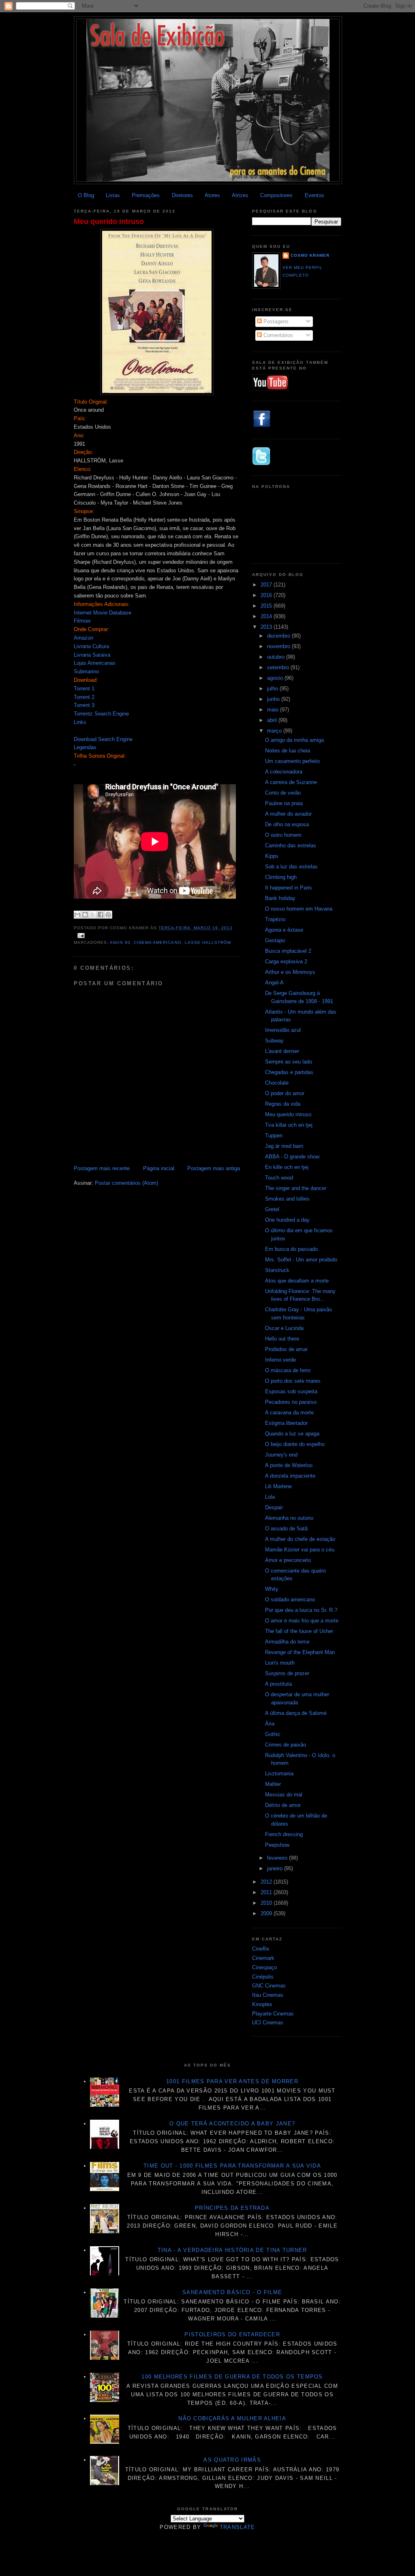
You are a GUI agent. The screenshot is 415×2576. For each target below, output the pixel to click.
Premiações (146, 195)
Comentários (277, 335)
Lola (270, 1497)
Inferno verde (280, 1360)
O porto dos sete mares (293, 1381)
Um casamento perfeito (292, 761)
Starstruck (277, 1270)
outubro (277, 657)
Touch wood (279, 1178)
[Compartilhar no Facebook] (101, 915)
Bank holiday (280, 898)
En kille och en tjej (287, 1167)
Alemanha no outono (289, 1518)
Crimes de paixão (286, 1745)
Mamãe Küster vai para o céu (300, 1550)
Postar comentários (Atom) (126, 1183)
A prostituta (278, 1684)
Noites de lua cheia (288, 751)
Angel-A (274, 983)
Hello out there (282, 1339)
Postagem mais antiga (214, 1168)
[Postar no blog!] (85, 915)
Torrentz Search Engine (101, 714)
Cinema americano (157, 942)
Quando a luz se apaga (292, 1434)
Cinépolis (263, 1977)
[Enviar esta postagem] (80, 935)
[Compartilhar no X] (93, 915)
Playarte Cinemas (273, 2014)
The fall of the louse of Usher (299, 1631)
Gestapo (275, 940)
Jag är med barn (284, 1146)
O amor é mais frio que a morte (302, 1621)
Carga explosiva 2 (286, 961)
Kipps (272, 856)
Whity (272, 1589)
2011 (267, 1892)
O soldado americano (290, 1600)
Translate (237, 2527)
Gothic (273, 1734)
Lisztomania (279, 1774)
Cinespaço (264, 1967)
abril (273, 720)
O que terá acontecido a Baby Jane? (232, 2124)
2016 (267, 595)
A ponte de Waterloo (289, 1465)
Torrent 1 (84, 689)
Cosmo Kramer (310, 255)
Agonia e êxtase (284, 930)
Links (80, 722)
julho (273, 689)
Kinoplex (262, 2004)
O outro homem (283, 835)
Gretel (272, 1209)
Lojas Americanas (95, 663)
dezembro (279, 636)
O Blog (86, 195)
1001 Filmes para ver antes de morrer (232, 2081)
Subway (274, 1041)
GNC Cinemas (269, 1986)
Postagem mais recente (102, 1168)
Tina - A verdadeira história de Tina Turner (232, 2250)
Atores (212, 195)
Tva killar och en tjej (289, 1125)
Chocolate (277, 1083)
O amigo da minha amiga (294, 740)
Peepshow (277, 1845)
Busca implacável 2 (288, 951)
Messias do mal (284, 1795)
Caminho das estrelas (291, 845)
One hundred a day (287, 1220)
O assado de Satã (286, 1529)
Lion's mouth (280, 1663)
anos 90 (120, 942)
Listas (113, 195)
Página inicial (159, 1168)
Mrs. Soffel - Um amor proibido (301, 1260)
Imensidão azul (283, 1030)
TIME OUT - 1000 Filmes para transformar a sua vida (232, 2166)
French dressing (284, 1834)
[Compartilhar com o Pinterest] (108, 915)
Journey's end (281, 1455)
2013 (267, 627)
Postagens (275, 321)
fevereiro (278, 1858)
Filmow (82, 621)
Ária (270, 1724)
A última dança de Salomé (296, 1713)
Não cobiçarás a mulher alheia (232, 2418)
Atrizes (240, 195)
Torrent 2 (84, 697)
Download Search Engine (103, 739)
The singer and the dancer (296, 1188)
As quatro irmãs (232, 2460)
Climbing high (281, 877)
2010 (267, 1903)
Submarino (86, 671)
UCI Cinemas (268, 2023)
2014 (267, 616)
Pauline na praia (284, 803)
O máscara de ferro (288, 1370)
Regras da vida (283, 1104)
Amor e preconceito (288, 1560)
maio (274, 710)
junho (274, 699)
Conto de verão (283, 793)
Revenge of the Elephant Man (300, 1652)
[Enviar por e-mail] (77, 915)
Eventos (314, 195)
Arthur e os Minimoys (290, 972)
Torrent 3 (84, 705)
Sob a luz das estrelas (291, 867)
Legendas (85, 747)
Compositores (276, 195)
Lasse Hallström (208, 942)
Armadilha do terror (287, 1642)
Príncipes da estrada (232, 2208)
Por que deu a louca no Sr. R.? (301, 1610)
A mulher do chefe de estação (300, 1539)
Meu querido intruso (109, 221)
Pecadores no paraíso (291, 1402)
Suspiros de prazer (287, 1673)
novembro (279, 646)
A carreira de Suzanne (291, 782)
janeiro (276, 1868)
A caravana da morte (289, 1413)
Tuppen (274, 1135)
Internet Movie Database (103, 613)
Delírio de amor (283, 1805)
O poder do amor (285, 1093)
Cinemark (263, 1958)
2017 (267, 585)
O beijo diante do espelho (295, 1444)
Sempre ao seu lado (289, 1062)
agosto (276, 678)
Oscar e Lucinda (284, 1328)
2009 (267, 1913)
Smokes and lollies (287, 1199)
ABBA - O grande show (292, 1157)
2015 (267, 606)
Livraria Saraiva (92, 655)
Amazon (83, 638)
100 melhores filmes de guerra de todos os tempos (232, 2377)
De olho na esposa (287, 824)
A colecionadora (284, 772)
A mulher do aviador (288, 814)
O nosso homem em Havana (299, 909)
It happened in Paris (289, 888)
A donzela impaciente (290, 1476)
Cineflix (261, 1949)
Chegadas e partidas (289, 1072)
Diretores (182, 195)
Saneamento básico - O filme (232, 2292)
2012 (267, 1882)
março (275, 731)
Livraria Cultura (91, 646)
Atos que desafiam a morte (297, 1281)
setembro (279, 667)
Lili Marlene (278, 1486)
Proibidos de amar (286, 1349)
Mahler (273, 1784)
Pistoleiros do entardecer (232, 2334)
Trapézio (275, 919)
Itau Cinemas (268, 1995)
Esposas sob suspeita (291, 1391)
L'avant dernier (282, 1051)
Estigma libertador (286, 1423)
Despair (274, 1507)
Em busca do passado (291, 1249)
